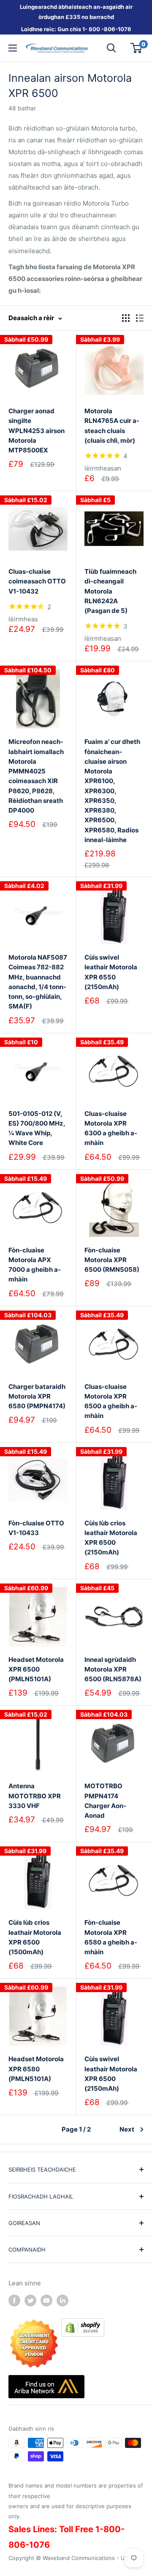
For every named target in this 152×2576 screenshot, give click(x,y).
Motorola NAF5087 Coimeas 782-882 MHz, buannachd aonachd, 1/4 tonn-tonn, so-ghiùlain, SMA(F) (38, 982)
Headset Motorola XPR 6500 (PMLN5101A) (36, 1669)
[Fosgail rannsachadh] (111, 48)
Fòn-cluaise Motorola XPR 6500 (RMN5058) (112, 1260)
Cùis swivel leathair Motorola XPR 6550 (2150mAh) (111, 972)
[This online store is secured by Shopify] (83, 2324)
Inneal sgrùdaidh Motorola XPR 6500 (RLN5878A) (113, 1669)
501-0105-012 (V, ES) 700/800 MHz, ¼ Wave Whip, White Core (37, 1128)
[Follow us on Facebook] (14, 2300)
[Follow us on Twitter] (30, 2300)
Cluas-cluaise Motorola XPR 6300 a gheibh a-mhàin (111, 1128)
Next (127, 2129)
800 (94, 29)
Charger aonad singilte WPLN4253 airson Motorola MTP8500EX (37, 431)
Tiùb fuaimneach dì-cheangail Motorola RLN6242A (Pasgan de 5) (110, 591)
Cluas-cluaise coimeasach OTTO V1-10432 (37, 581)
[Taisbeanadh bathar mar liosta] (140, 318)
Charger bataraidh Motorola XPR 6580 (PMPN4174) (37, 1396)
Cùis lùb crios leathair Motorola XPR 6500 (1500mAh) (35, 1937)
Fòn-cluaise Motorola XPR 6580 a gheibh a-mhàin (111, 1937)
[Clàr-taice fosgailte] (13, 48)
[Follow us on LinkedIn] (62, 2300)
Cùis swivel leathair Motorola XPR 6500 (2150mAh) (111, 2074)
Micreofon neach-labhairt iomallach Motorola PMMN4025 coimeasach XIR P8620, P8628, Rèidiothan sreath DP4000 (36, 776)
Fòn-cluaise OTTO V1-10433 (36, 1528)
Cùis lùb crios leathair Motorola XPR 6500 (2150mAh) (111, 1538)
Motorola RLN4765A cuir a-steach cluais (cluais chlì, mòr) (112, 426)
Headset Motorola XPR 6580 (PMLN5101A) (36, 2069)
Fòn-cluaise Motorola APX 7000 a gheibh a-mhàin (35, 1265)
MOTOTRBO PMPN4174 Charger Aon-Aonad (105, 1801)
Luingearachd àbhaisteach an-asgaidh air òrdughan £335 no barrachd (76, 12)
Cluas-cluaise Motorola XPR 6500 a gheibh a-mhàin (111, 1401)
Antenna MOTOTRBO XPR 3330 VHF (35, 1796)
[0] (137, 48)
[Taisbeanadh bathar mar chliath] (126, 318)
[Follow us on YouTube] (46, 2300)
